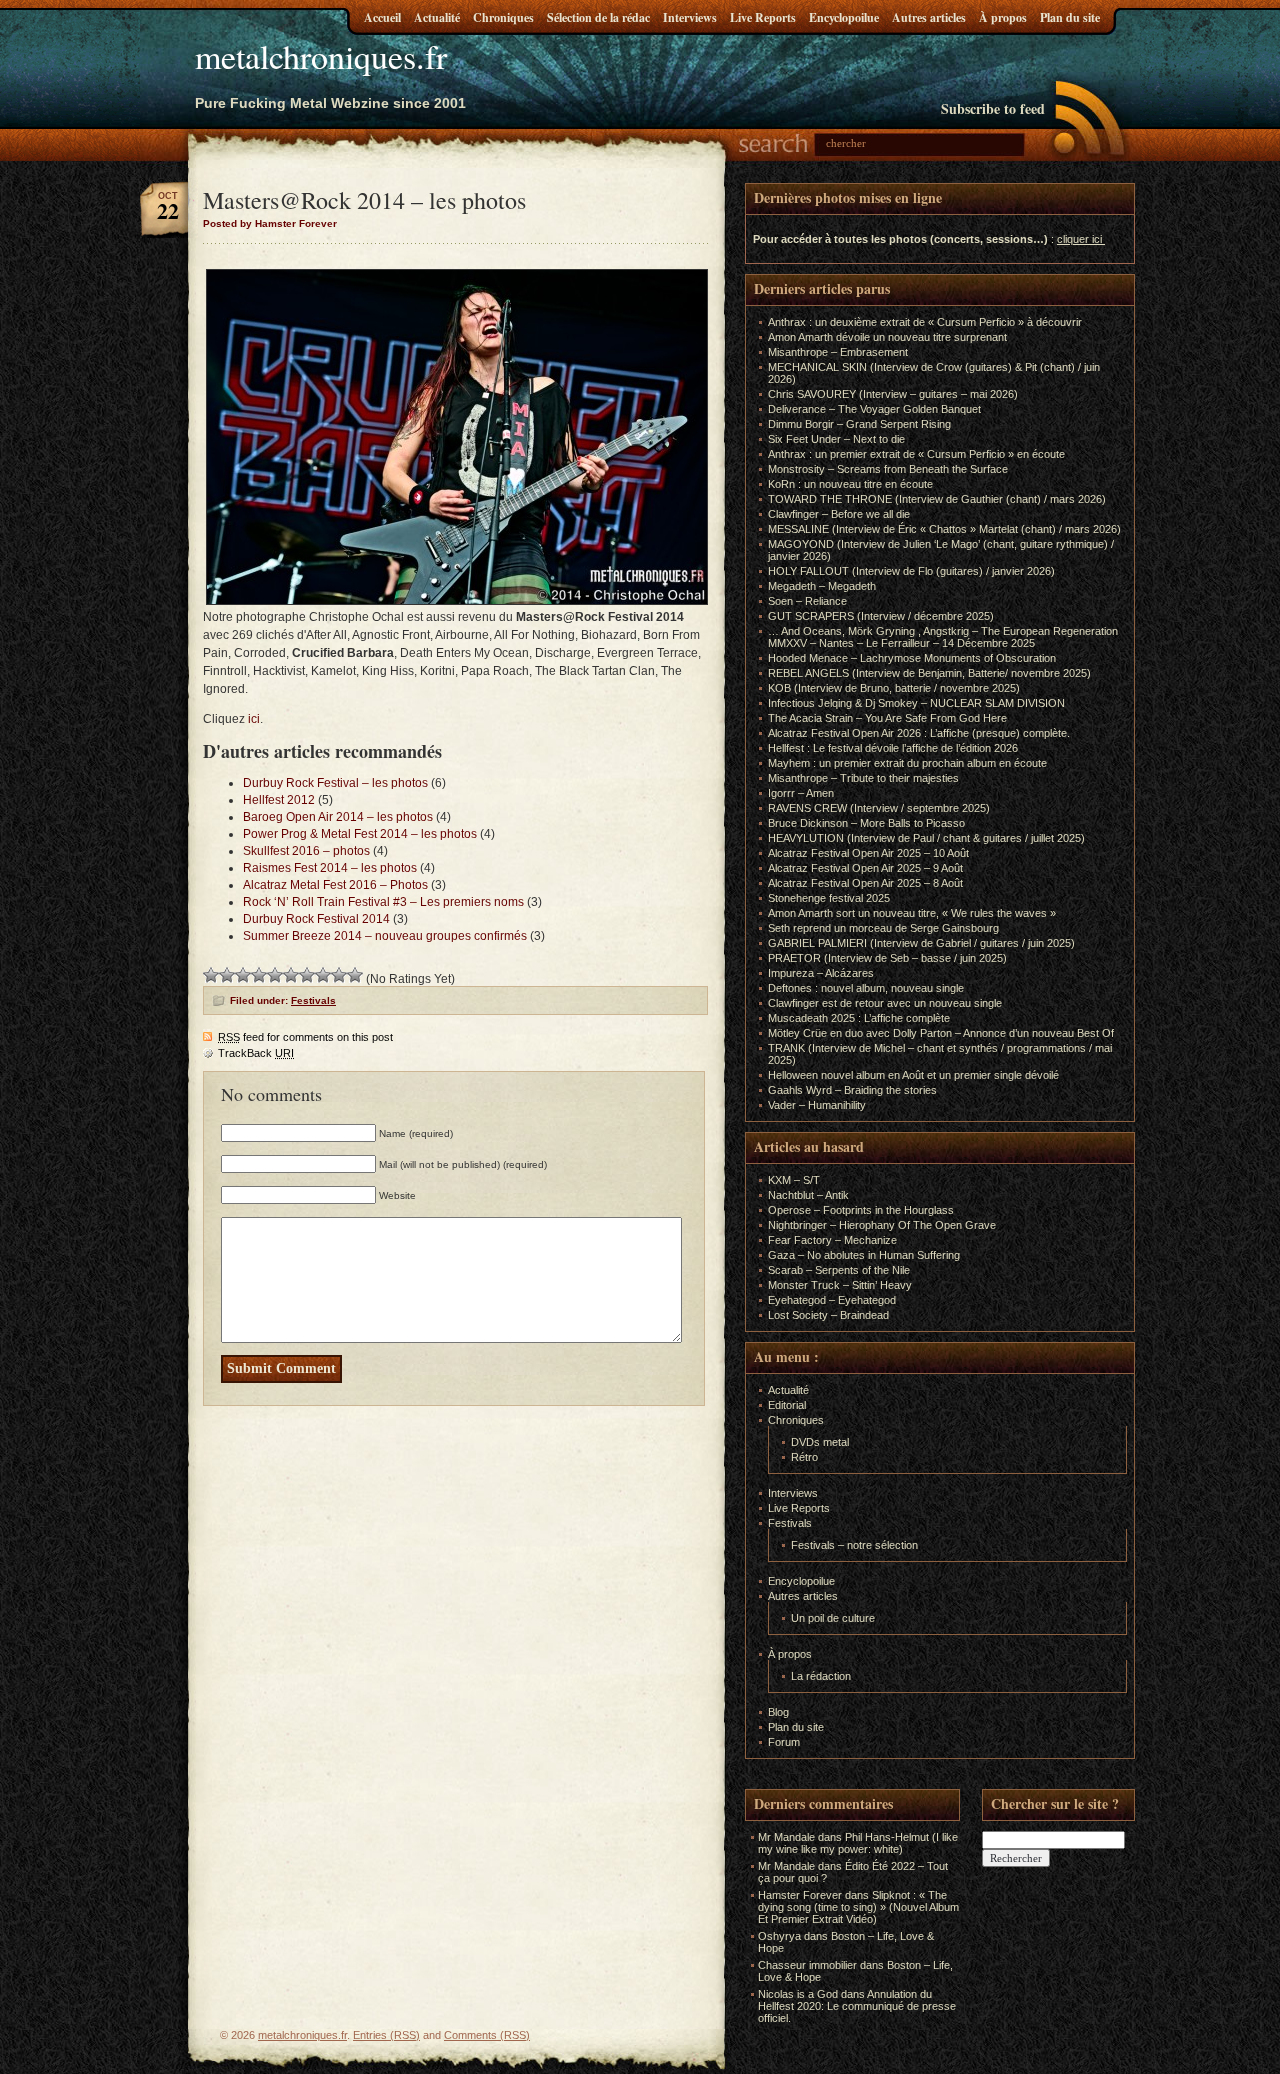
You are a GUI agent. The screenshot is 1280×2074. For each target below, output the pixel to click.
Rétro (804, 1457)
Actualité (437, 17)
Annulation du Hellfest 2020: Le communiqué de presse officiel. (857, 2006)
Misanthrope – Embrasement (838, 352)
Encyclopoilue (844, 17)
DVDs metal (820, 1442)
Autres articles (929, 17)
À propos (1003, 17)
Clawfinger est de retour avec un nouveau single (885, 1003)
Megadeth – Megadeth (822, 586)
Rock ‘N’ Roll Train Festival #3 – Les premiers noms (383, 902)
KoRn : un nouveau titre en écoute (850, 484)
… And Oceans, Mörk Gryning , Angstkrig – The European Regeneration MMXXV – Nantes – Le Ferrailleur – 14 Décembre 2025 (943, 637)
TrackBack (256, 1053)
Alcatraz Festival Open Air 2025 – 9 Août (865, 868)
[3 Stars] (243, 975)
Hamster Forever (800, 1895)
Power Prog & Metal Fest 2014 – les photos (360, 834)
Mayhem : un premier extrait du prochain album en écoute (907, 763)
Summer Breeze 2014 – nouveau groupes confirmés (385, 936)
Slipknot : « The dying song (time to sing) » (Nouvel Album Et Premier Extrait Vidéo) (858, 1907)
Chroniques (503, 17)
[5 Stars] (275, 975)
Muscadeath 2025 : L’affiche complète (859, 1018)
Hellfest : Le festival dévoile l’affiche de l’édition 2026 (893, 748)
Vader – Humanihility (817, 1105)
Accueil (382, 17)
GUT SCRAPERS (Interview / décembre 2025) (881, 616)
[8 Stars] (323, 975)
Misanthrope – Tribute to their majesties (863, 778)
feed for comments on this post (305, 1037)
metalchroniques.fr (321, 56)
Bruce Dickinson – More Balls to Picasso (866, 823)
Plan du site (1070, 17)
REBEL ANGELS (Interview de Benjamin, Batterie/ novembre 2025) (929, 673)
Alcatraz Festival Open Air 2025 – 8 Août (865, 883)
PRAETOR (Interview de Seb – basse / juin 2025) (887, 958)
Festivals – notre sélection (854, 1545)
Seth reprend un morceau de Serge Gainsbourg (883, 928)
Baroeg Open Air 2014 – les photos (338, 817)
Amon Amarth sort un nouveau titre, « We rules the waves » (912, 913)
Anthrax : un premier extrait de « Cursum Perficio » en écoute (916, 454)
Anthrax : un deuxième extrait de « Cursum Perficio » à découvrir (925, 322)
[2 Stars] (227, 975)
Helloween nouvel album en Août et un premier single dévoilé (913, 1075)
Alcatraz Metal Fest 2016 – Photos (335, 885)
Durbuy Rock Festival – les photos (335, 783)
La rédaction (821, 1676)
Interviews (690, 17)
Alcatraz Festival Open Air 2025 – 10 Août (868, 853)
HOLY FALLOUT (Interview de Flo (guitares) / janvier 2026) (911, 571)
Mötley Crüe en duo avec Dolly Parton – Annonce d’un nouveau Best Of (941, 1033)
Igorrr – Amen (801, 793)
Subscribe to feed (993, 108)
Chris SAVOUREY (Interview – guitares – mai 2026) (893, 394)
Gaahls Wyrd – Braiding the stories (852, 1090)
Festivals (313, 1000)
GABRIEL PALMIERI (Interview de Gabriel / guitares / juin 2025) (921, 943)
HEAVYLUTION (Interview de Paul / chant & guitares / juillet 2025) (926, 838)
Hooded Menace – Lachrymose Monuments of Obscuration (912, 658)
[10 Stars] (355, 975)
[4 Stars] (259, 975)
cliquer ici (1079, 239)
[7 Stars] (307, 975)
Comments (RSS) (487, 2035)
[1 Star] (211, 975)
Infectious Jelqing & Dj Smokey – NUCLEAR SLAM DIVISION (916, 703)
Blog (778, 1712)
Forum (784, 1742)
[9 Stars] (339, 975)
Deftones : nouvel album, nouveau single (866, 988)
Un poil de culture (833, 1618)
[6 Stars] (291, 975)
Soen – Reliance (807, 601)
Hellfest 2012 (279, 800)
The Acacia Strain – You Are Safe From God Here (887, 718)
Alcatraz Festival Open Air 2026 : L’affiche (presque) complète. (919, 733)
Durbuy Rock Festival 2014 (316, 919)
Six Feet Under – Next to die (836, 439)
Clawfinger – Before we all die (839, 514)
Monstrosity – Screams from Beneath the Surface (888, 469)
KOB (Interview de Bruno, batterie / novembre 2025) (894, 688)
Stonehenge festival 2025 (829, 898)
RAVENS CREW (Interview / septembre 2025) (879, 808)
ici (254, 719)
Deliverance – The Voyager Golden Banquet (874, 409)
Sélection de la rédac (598, 17)
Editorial (787, 1405)
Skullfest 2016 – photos (306, 851)
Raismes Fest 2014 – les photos (330, 868)
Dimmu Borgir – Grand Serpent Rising (859, 424)
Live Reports (763, 17)
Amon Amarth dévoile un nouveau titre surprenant (887, 337)
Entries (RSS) (386, 2035)
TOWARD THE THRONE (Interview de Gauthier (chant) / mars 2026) (937, 499)
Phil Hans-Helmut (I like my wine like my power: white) (858, 1843)
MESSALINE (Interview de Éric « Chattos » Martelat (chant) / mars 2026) (944, 529)
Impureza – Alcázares (821, 973)
